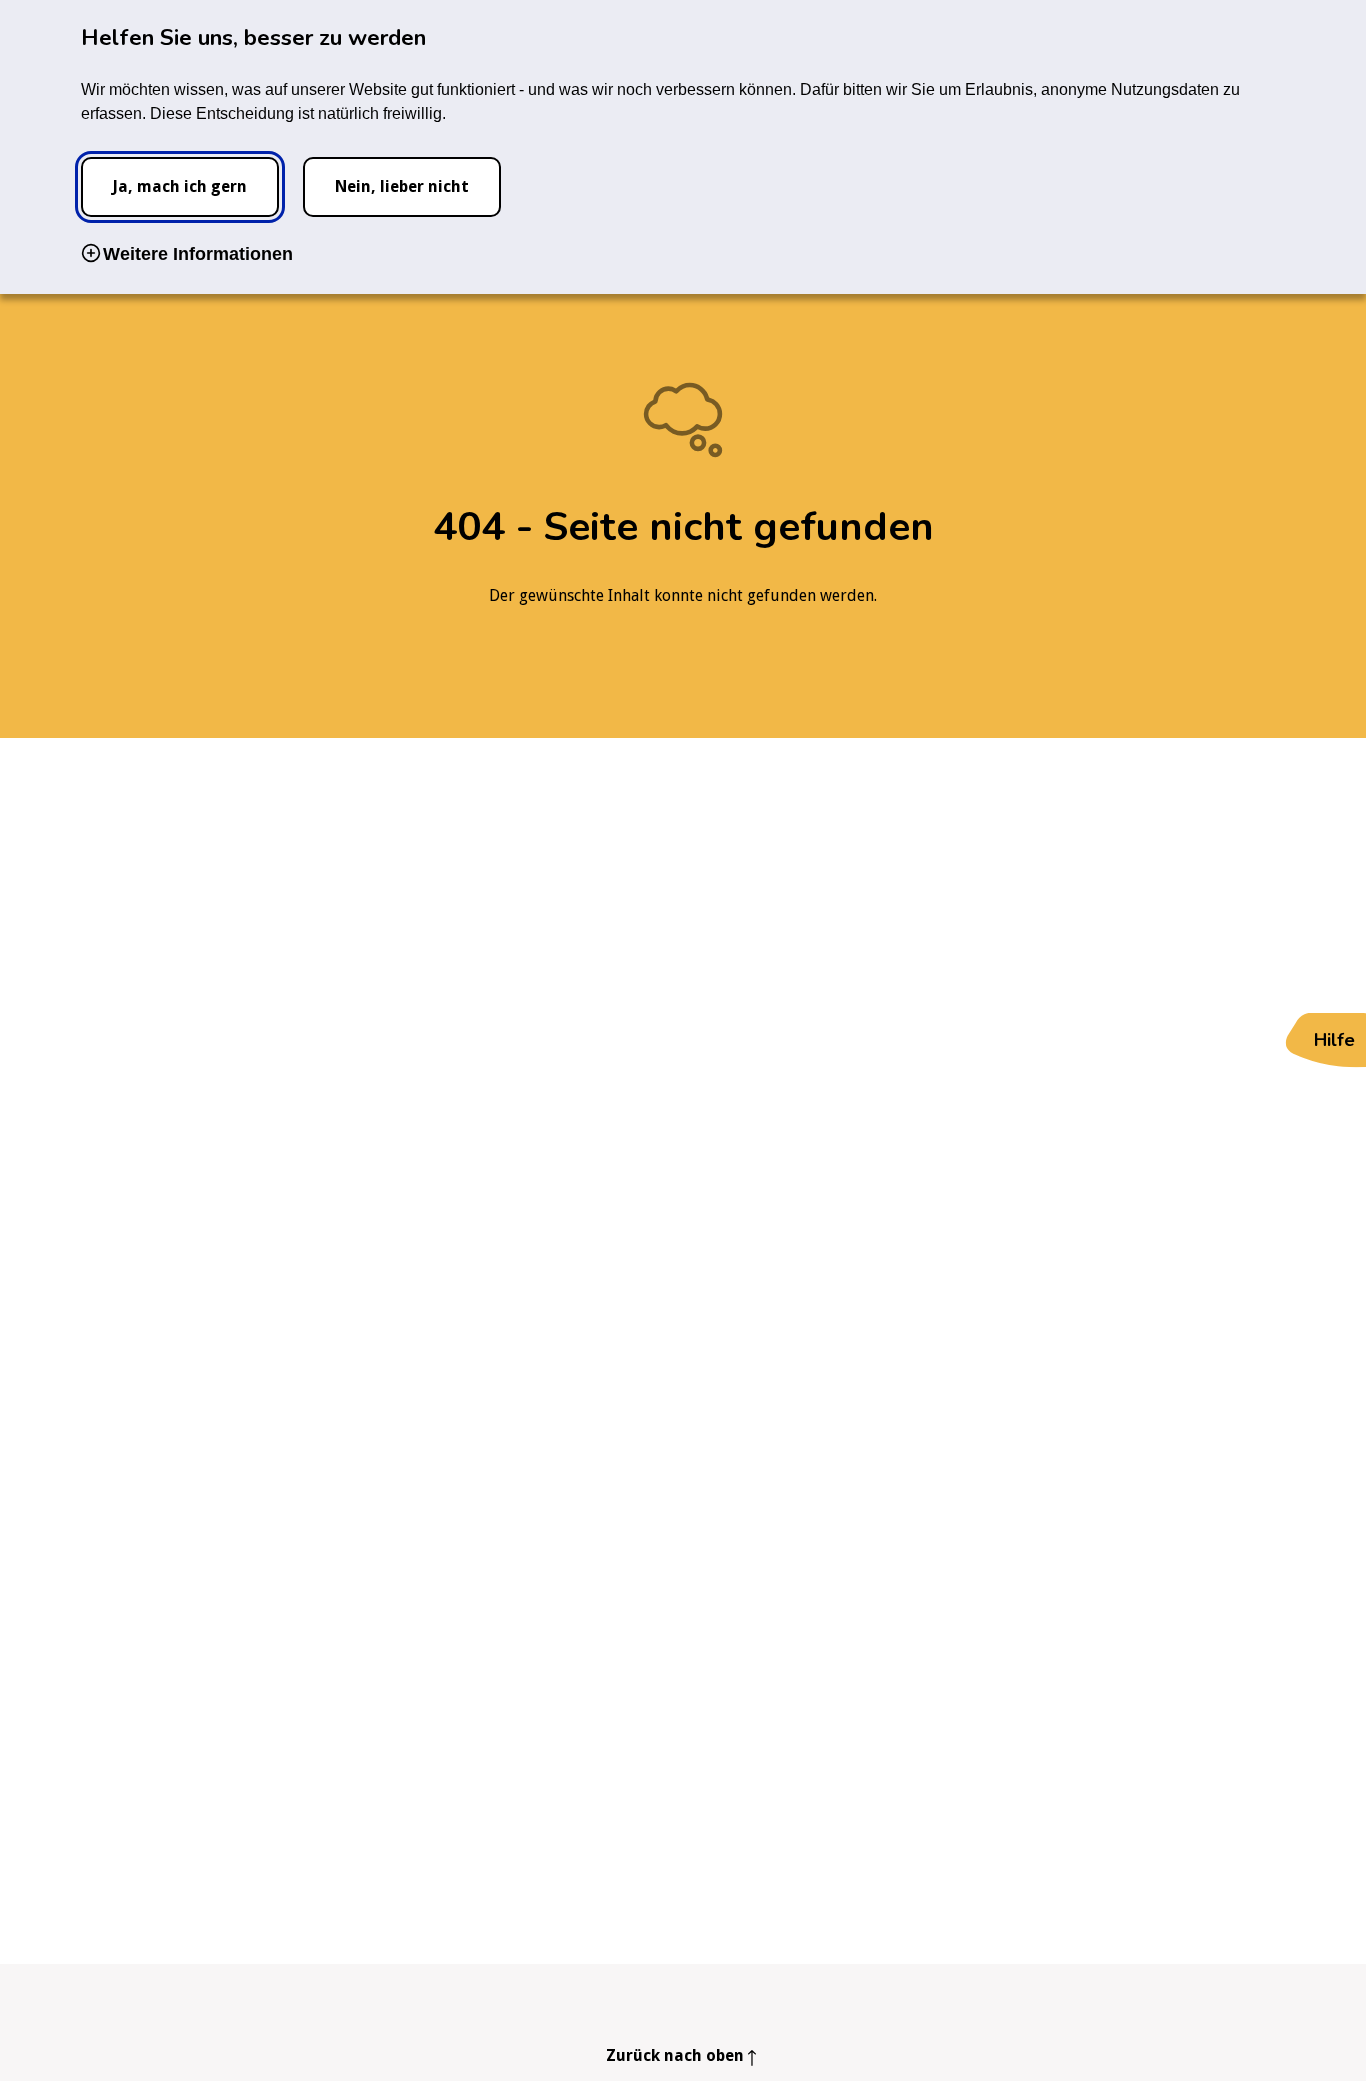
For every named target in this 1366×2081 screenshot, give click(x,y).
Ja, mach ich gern (179, 186)
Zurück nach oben (675, 2055)
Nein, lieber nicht (402, 186)
